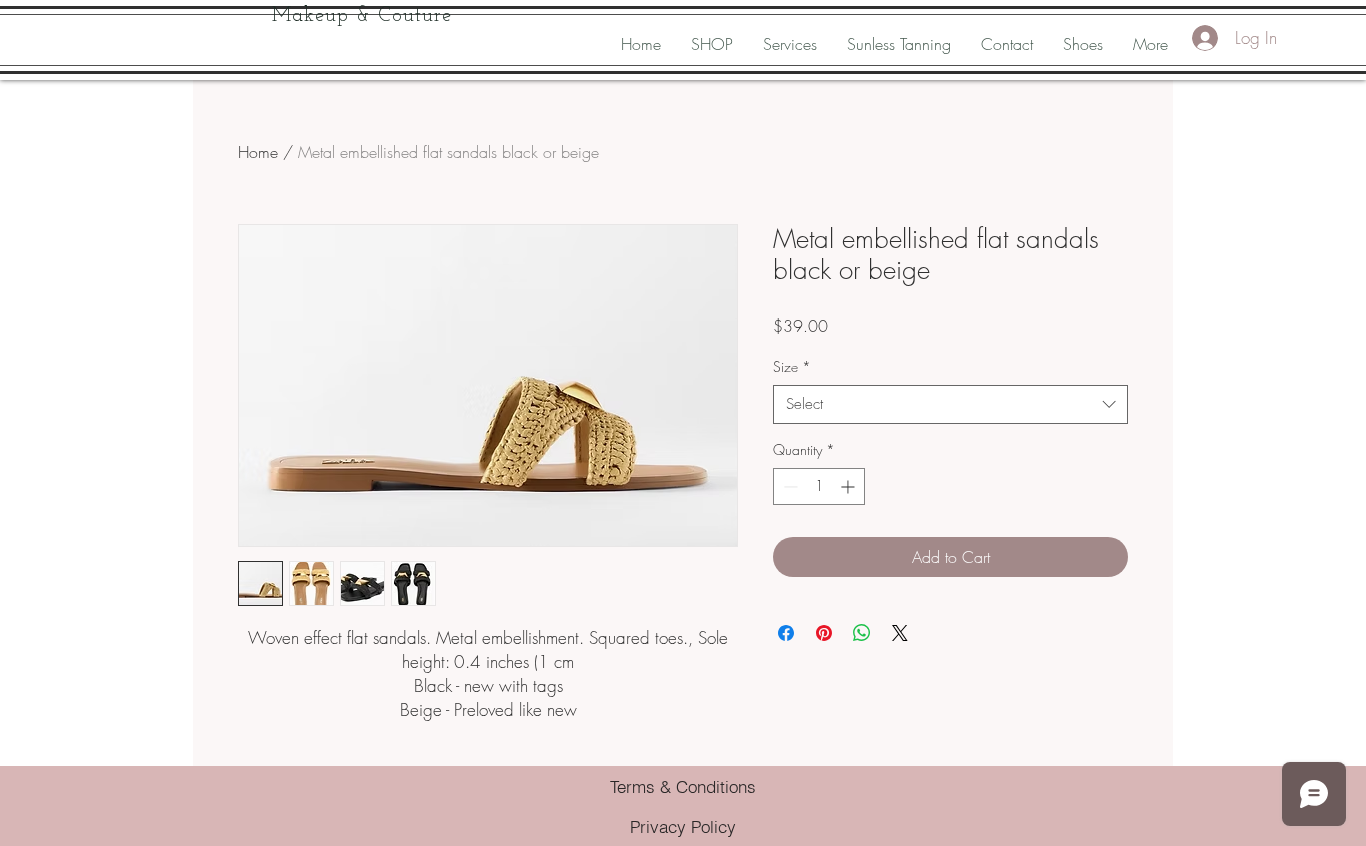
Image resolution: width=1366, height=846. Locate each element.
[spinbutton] (819, 486)
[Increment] (849, 486)
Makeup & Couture (362, 16)
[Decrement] (788, 486)
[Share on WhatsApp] (862, 633)
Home (258, 152)
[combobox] (950, 404)
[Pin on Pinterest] (824, 633)
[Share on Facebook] (786, 633)
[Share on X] (900, 633)
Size (792, 366)
